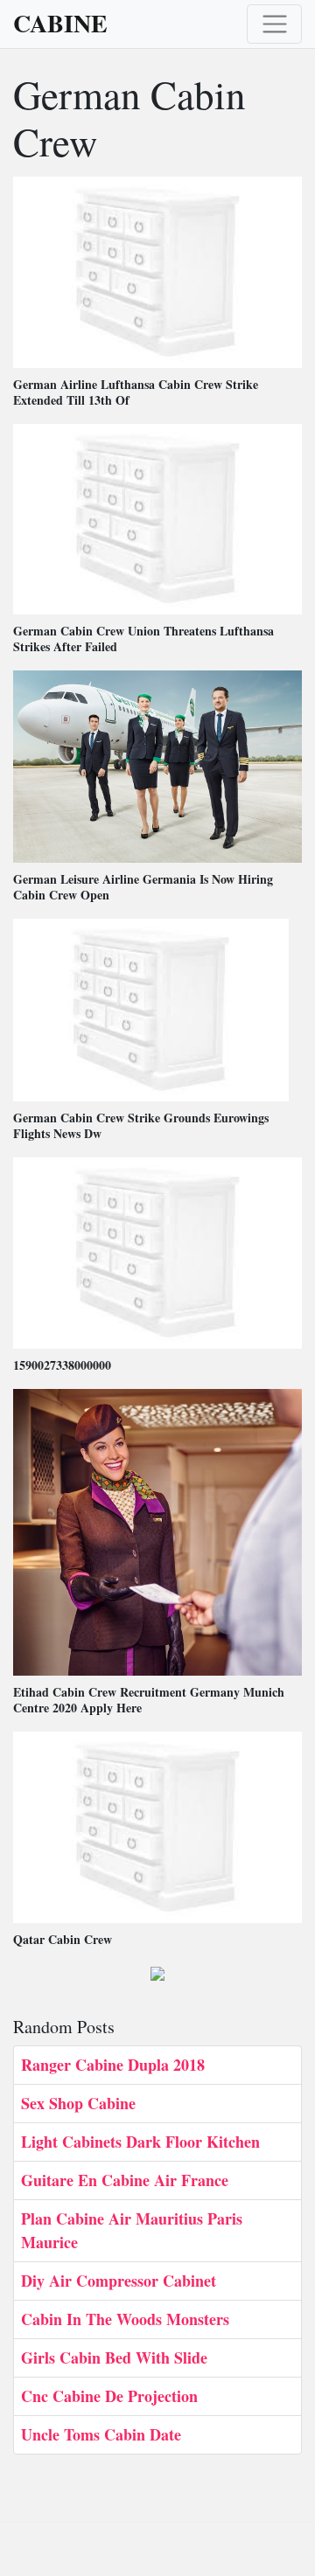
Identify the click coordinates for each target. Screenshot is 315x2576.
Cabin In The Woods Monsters (125, 2319)
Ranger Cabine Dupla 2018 (113, 2065)
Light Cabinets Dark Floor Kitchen (140, 2142)
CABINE (60, 24)
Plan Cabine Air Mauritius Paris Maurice (132, 2230)
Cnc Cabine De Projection (109, 2396)
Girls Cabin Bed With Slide (114, 2357)
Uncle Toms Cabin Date (101, 2434)
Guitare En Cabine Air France (125, 2180)
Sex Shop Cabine (78, 2103)
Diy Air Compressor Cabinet (119, 2281)
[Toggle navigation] (274, 24)
